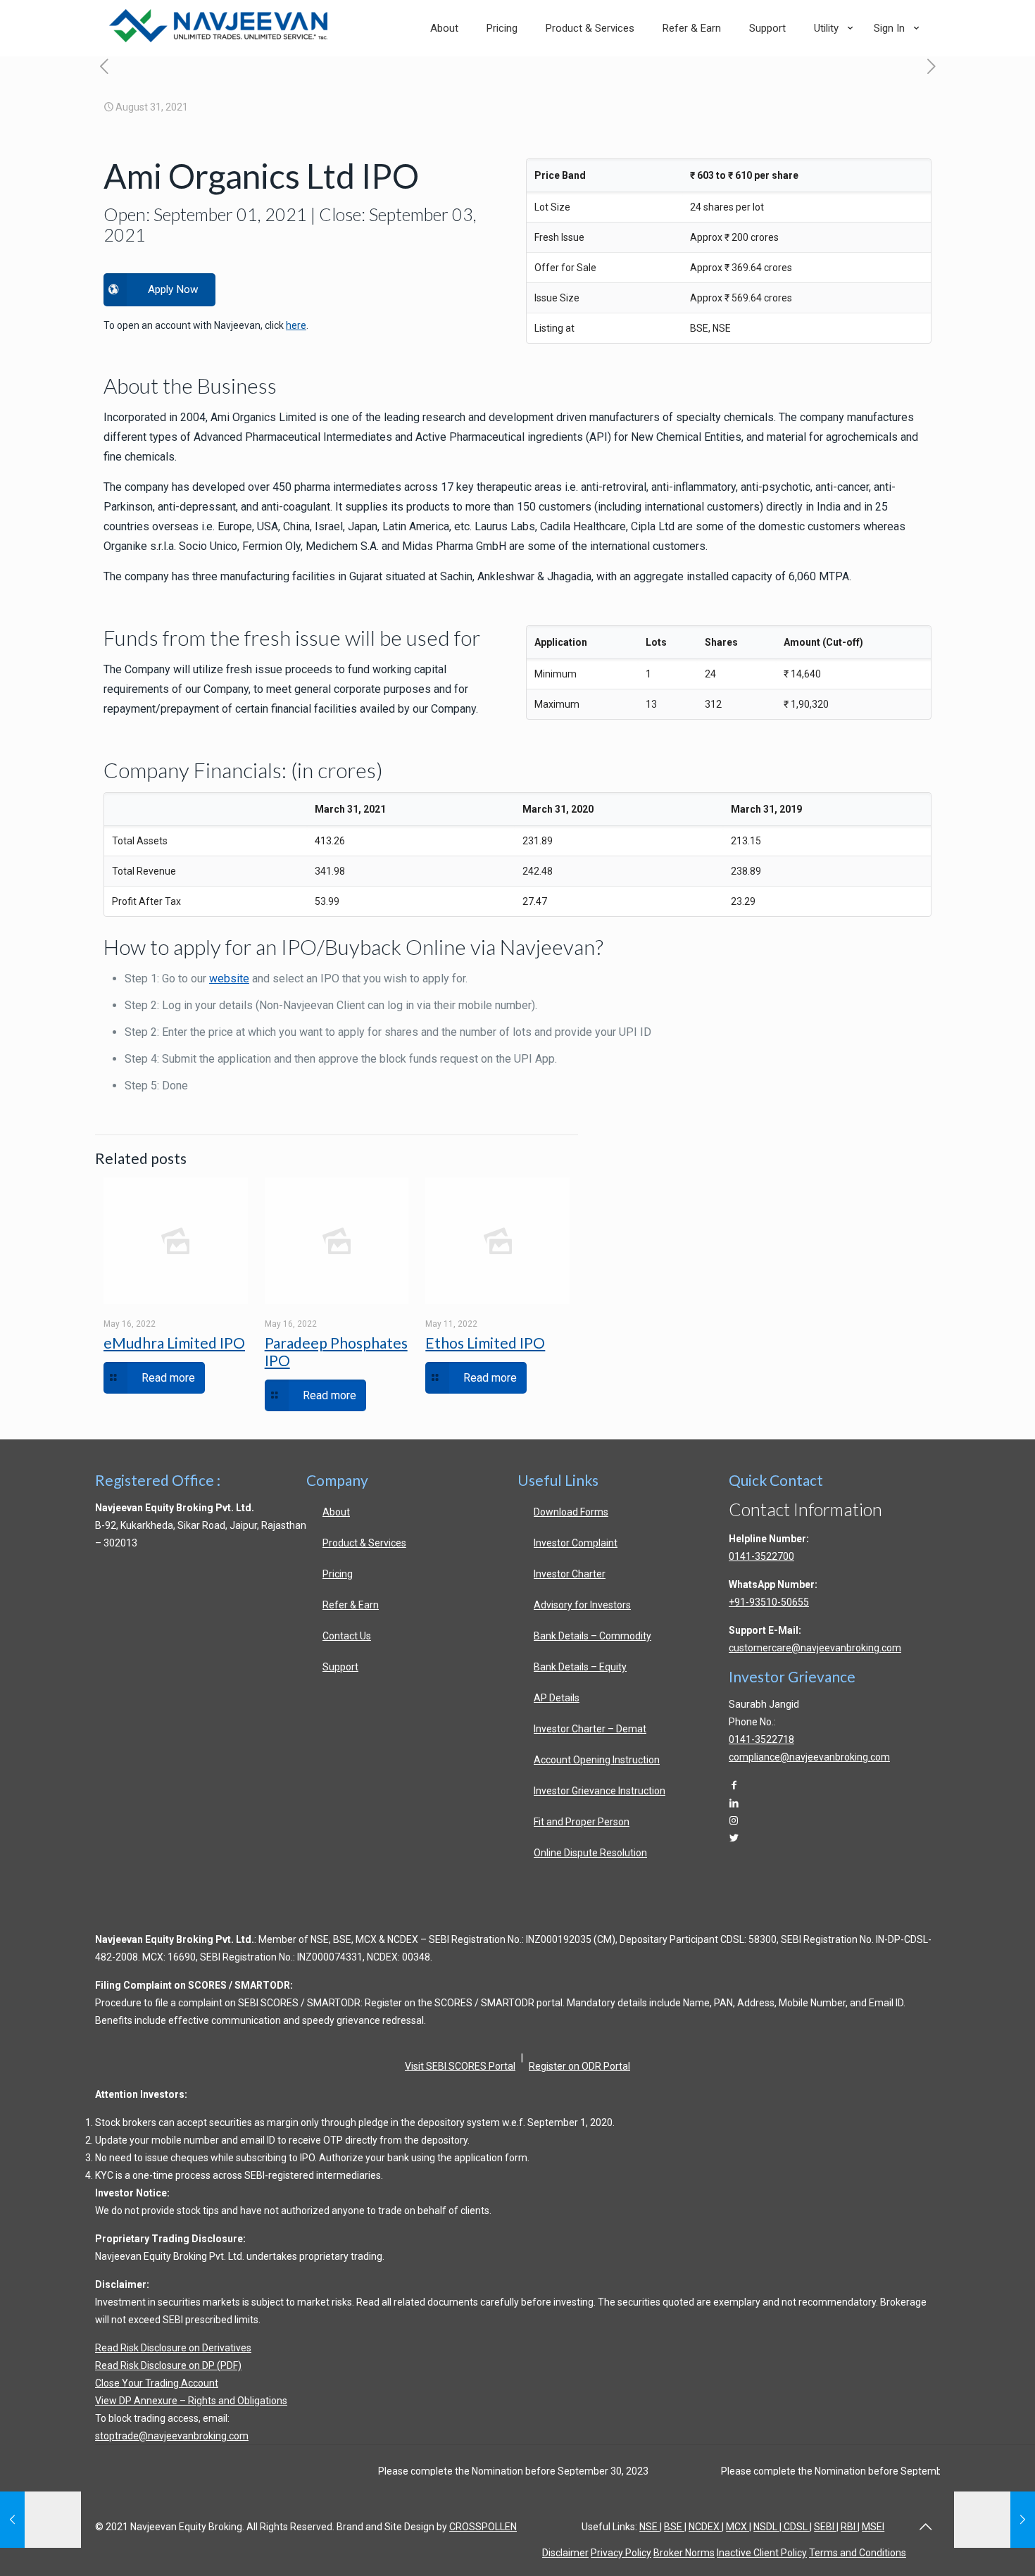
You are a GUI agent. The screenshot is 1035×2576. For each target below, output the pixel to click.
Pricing (338, 1574)
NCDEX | (706, 2527)
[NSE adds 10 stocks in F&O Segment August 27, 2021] (40, 2520)
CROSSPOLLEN (483, 2527)
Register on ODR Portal (579, 2066)
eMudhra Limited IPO (174, 1343)
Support (340, 1667)
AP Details (557, 1698)
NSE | (651, 2527)
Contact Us (347, 1636)
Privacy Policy (621, 2553)
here (296, 325)
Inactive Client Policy (762, 2553)
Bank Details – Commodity (592, 1636)
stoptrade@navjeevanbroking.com (172, 2436)
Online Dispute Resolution (590, 1853)
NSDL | (767, 2527)
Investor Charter (570, 1574)
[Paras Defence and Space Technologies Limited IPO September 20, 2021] (995, 2520)
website (229, 978)
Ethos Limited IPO (485, 1343)
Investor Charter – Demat (590, 1729)
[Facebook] (734, 1785)
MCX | (739, 2527)
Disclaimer (565, 2553)
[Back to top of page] (925, 2527)
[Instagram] (734, 1820)
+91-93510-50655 (769, 1602)
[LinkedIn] (734, 1803)
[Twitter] (734, 1838)
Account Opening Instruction (597, 1760)
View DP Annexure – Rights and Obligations (191, 2401)
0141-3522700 (761, 1556)
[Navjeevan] (218, 39)
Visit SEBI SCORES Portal (460, 2066)
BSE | (675, 2527)
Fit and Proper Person (582, 1822)
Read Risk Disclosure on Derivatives (173, 2348)
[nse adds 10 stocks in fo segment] (104, 67)
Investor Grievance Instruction (600, 1791)
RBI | (850, 2527)
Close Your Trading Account (157, 2383)
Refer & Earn (351, 1605)
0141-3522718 (761, 1739)
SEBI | (826, 2527)
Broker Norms (684, 2553)
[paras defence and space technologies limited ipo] (931, 67)
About (336, 1512)
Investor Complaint (576, 1543)
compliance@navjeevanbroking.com (809, 1757)
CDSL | (797, 2527)
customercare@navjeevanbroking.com (815, 1648)
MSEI (873, 2527)
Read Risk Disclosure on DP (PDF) (168, 2365)
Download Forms (571, 1512)
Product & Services (364, 1543)
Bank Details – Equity (580, 1667)
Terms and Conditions (858, 2553)
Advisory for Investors (582, 1605)
